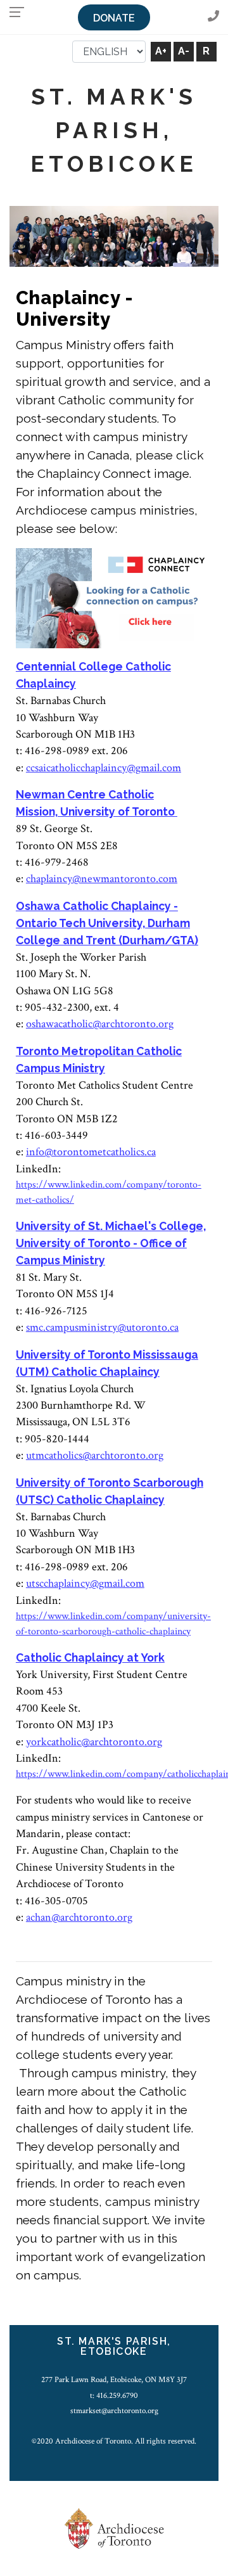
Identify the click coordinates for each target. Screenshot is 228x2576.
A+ (161, 51)
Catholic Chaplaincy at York (90, 1657)
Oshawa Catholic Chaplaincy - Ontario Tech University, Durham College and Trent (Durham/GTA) (107, 923)
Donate (114, 18)
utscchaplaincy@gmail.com (85, 1583)
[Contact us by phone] (213, 17)
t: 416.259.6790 (114, 2395)
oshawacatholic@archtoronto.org (100, 1024)
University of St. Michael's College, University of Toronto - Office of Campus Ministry (111, 1243)
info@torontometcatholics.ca (91, 1152)
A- (184, 51)
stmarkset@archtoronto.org (114, 2411)
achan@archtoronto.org (79, 1917)
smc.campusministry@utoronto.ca (102, 1327)
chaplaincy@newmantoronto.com (102, 879)
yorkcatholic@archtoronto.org (94, 1742)
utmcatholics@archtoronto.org (95, 1455)
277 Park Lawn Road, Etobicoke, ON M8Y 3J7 (114, 2380)
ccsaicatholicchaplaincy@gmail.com (104, 768)
